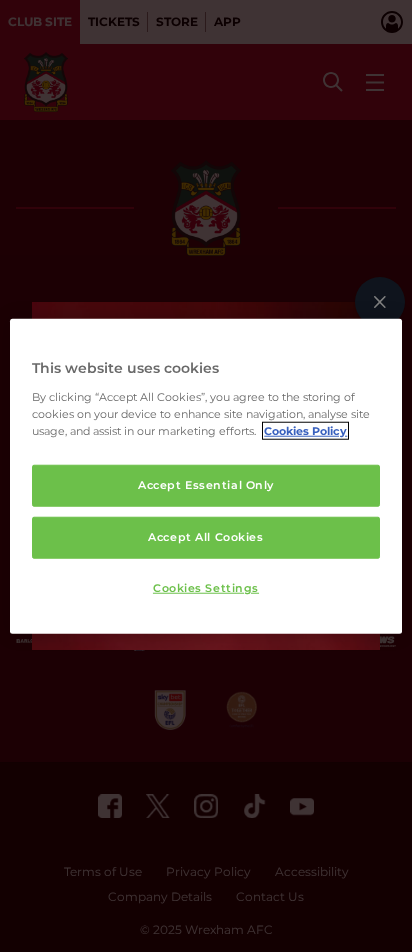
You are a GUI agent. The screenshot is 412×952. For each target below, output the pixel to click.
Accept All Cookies (205, 536)
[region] (205, 476)
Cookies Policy (305, 430)
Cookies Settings (206, 587)
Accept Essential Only (206, 485)
